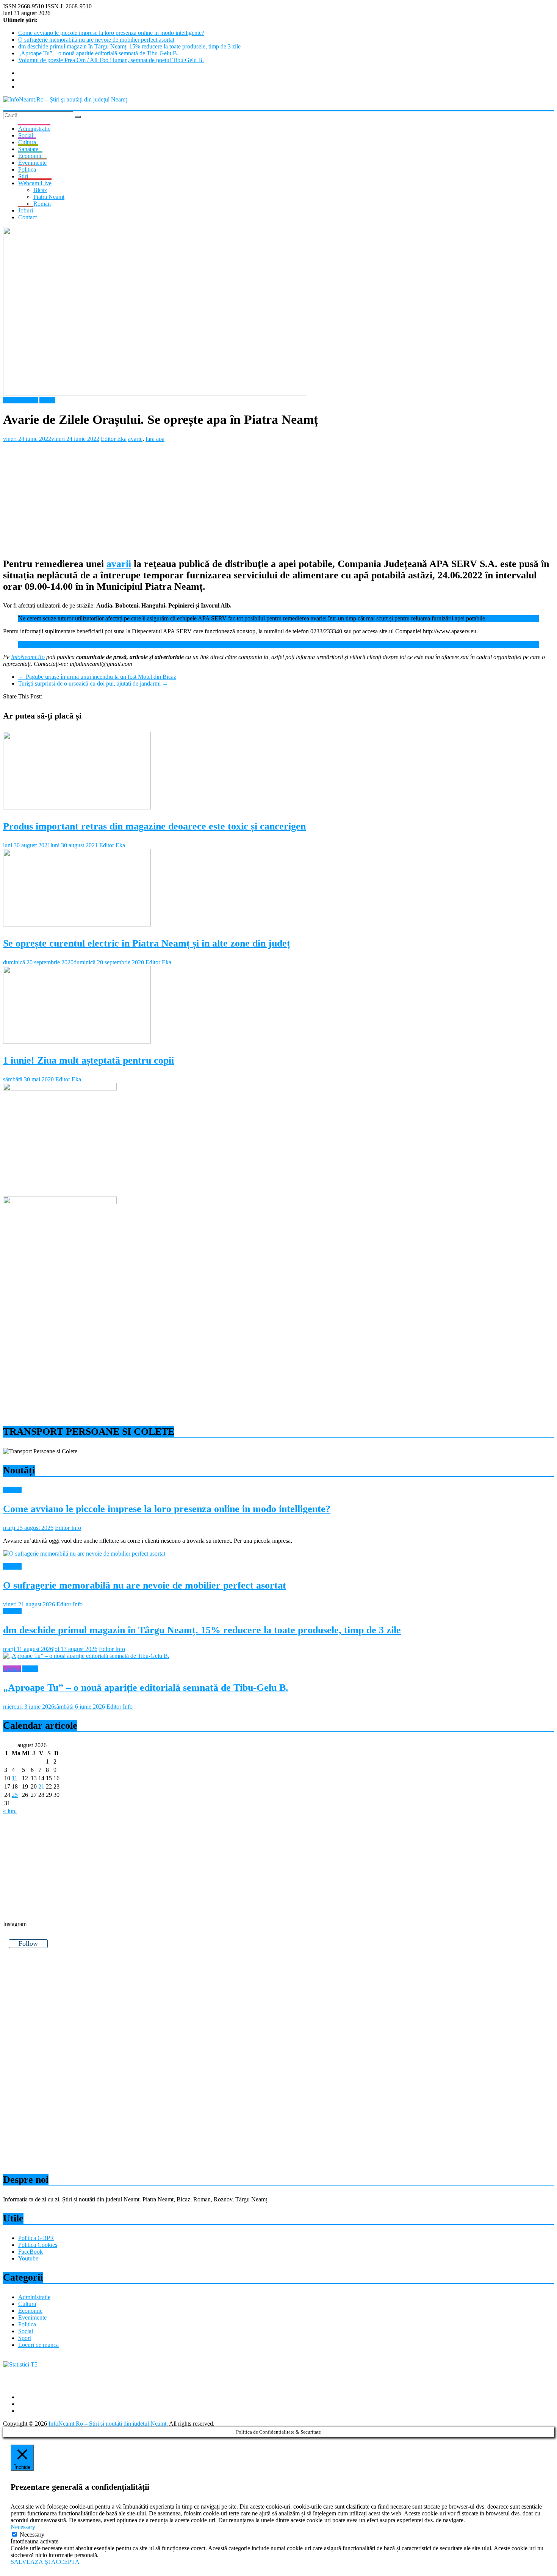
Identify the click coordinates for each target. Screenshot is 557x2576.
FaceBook (31, 2252)
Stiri (23, 176)
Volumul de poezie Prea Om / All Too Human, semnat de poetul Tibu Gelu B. (111, 60)
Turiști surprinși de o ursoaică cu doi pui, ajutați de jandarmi (93, 683)
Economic (30, 156)
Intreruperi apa (20, 400)
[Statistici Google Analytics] (20, 2364)
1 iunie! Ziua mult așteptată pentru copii (88, 1060)
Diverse (12, 1490)
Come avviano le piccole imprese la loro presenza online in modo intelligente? (111, 33)
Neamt (47, 400)
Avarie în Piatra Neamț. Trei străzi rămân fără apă (77, 644)
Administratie (34, 129)
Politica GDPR (36, 2238)
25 (15, 1795)
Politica (27, 169)
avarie (135, 439)
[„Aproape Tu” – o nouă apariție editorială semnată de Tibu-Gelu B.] (86, 1656)
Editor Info (68, 1528)
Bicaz (40, 190)
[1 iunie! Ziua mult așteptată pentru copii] (77, 1041)
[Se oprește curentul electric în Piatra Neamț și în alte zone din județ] (77, 924)
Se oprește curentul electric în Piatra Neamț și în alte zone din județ (147, 943)
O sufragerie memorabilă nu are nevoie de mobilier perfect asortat (96, 40)
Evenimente (32, 163)
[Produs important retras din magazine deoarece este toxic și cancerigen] (77, 807)
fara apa (155, 439)
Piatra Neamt (49, 197)
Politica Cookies (38, 2245)
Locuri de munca (38, 2345)
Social (26, 135)
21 (41, 1786)
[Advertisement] (230, 495)
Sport (25, 2338)
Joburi (26, 210)
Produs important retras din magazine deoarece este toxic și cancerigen (154, 826)
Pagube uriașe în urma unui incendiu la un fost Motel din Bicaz (97, 677)
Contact (27, 217)
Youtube (28, 2258)
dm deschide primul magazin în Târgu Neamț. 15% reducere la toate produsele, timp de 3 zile (129, 46)
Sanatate (28, 149)
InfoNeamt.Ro (28, 657)
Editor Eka (114, 439)
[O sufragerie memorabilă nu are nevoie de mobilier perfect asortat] (84, 1554)
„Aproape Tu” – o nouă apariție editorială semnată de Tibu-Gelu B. (98, 53)
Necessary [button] (23, 2527)
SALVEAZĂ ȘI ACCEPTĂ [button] (45, 2562)
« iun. (10, 1811)
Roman (42, 204)
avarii (119, 564)
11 (15, 1778)
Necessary (32, 2535)
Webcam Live (35, 183)
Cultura (27, 142)
